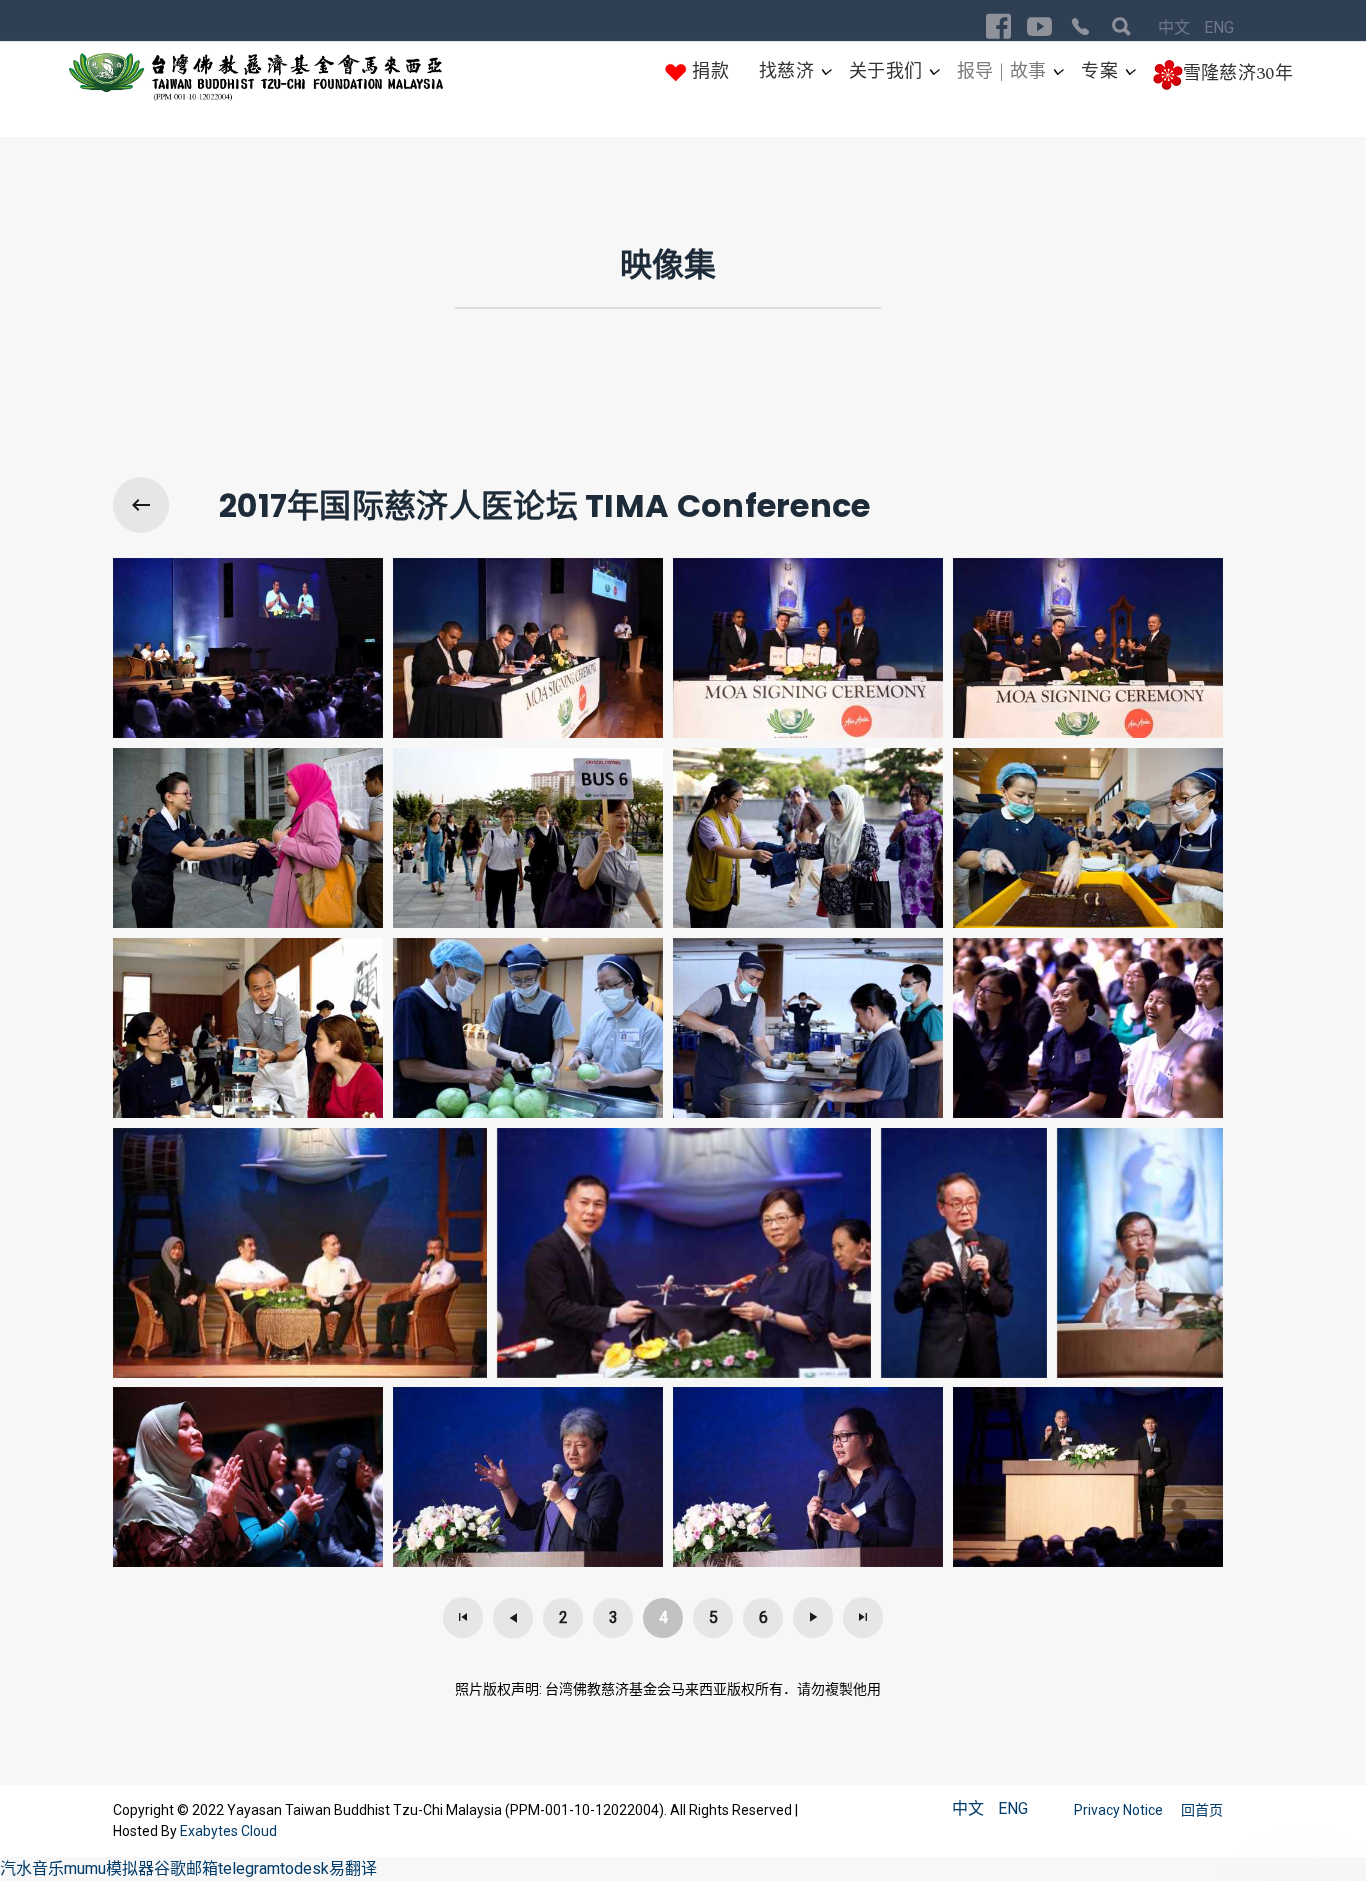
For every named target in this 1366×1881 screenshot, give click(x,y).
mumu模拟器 (109, 1868)
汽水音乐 (32, 1868)
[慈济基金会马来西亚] (256, 77)
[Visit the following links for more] (998, 26)
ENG (1219, 27)
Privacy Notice (1120, 1810)
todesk (304, 1868)
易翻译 (353, 1868)
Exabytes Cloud (228, 1831)
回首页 (1202, 1810)
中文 (1176, 27)
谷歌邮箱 (186, 1868)
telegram (249, 1868)
